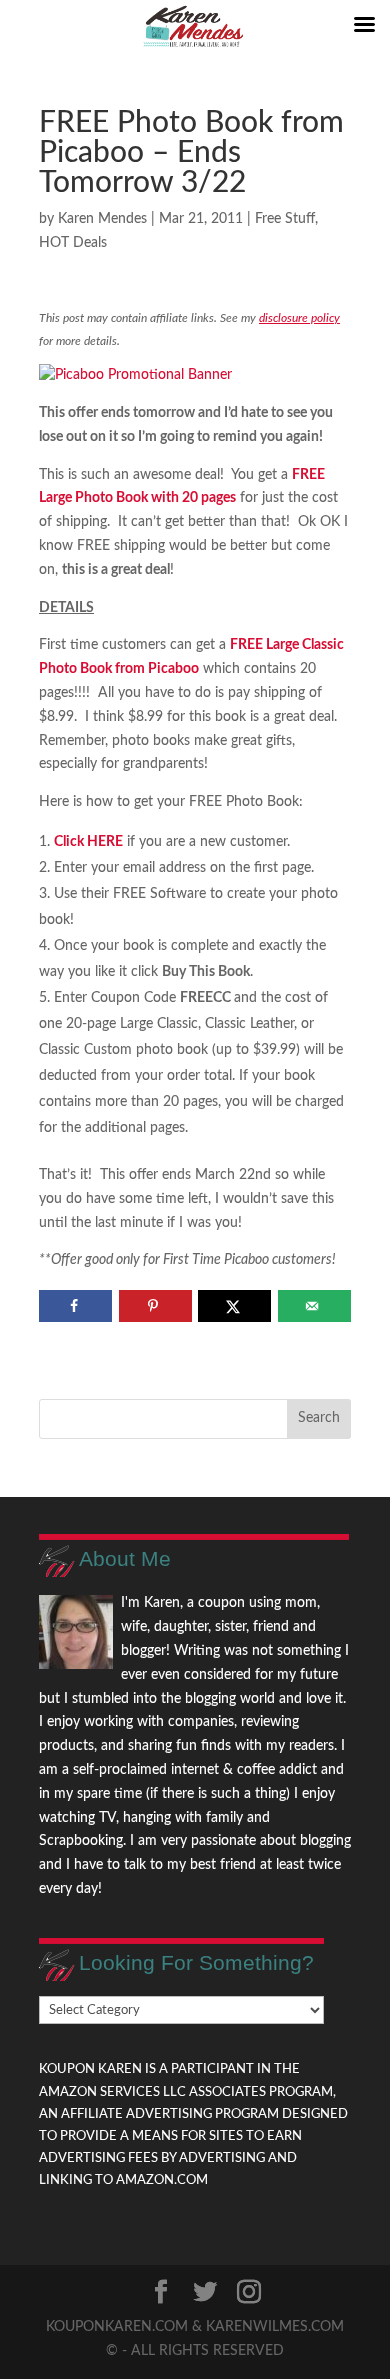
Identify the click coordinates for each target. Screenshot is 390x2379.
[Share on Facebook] (75, 1306)
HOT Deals (73, 243)
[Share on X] (234, 1306)
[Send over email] (314, 1306)
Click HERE (88, 842)
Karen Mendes (102, 219)
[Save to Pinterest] (155, 1306)
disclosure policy (299, 318)
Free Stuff (285, 219)
